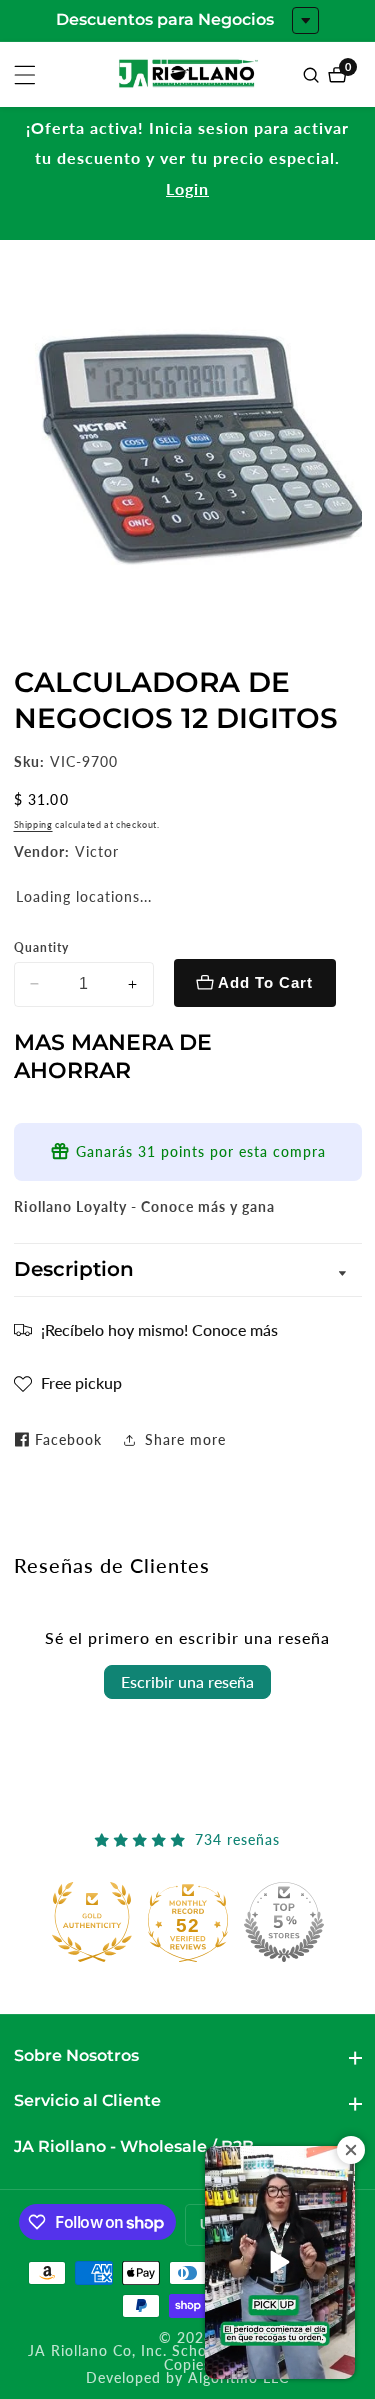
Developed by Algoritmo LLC (187, 2379)
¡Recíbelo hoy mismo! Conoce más (159, 1329)
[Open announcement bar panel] (305, 20)
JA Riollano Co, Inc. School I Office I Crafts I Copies (187, 2358)
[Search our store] (313, 75)
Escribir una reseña (187, 1681)
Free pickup (81, 1382)
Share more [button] (185, 1439)
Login (187, 188)
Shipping (33, 824)
